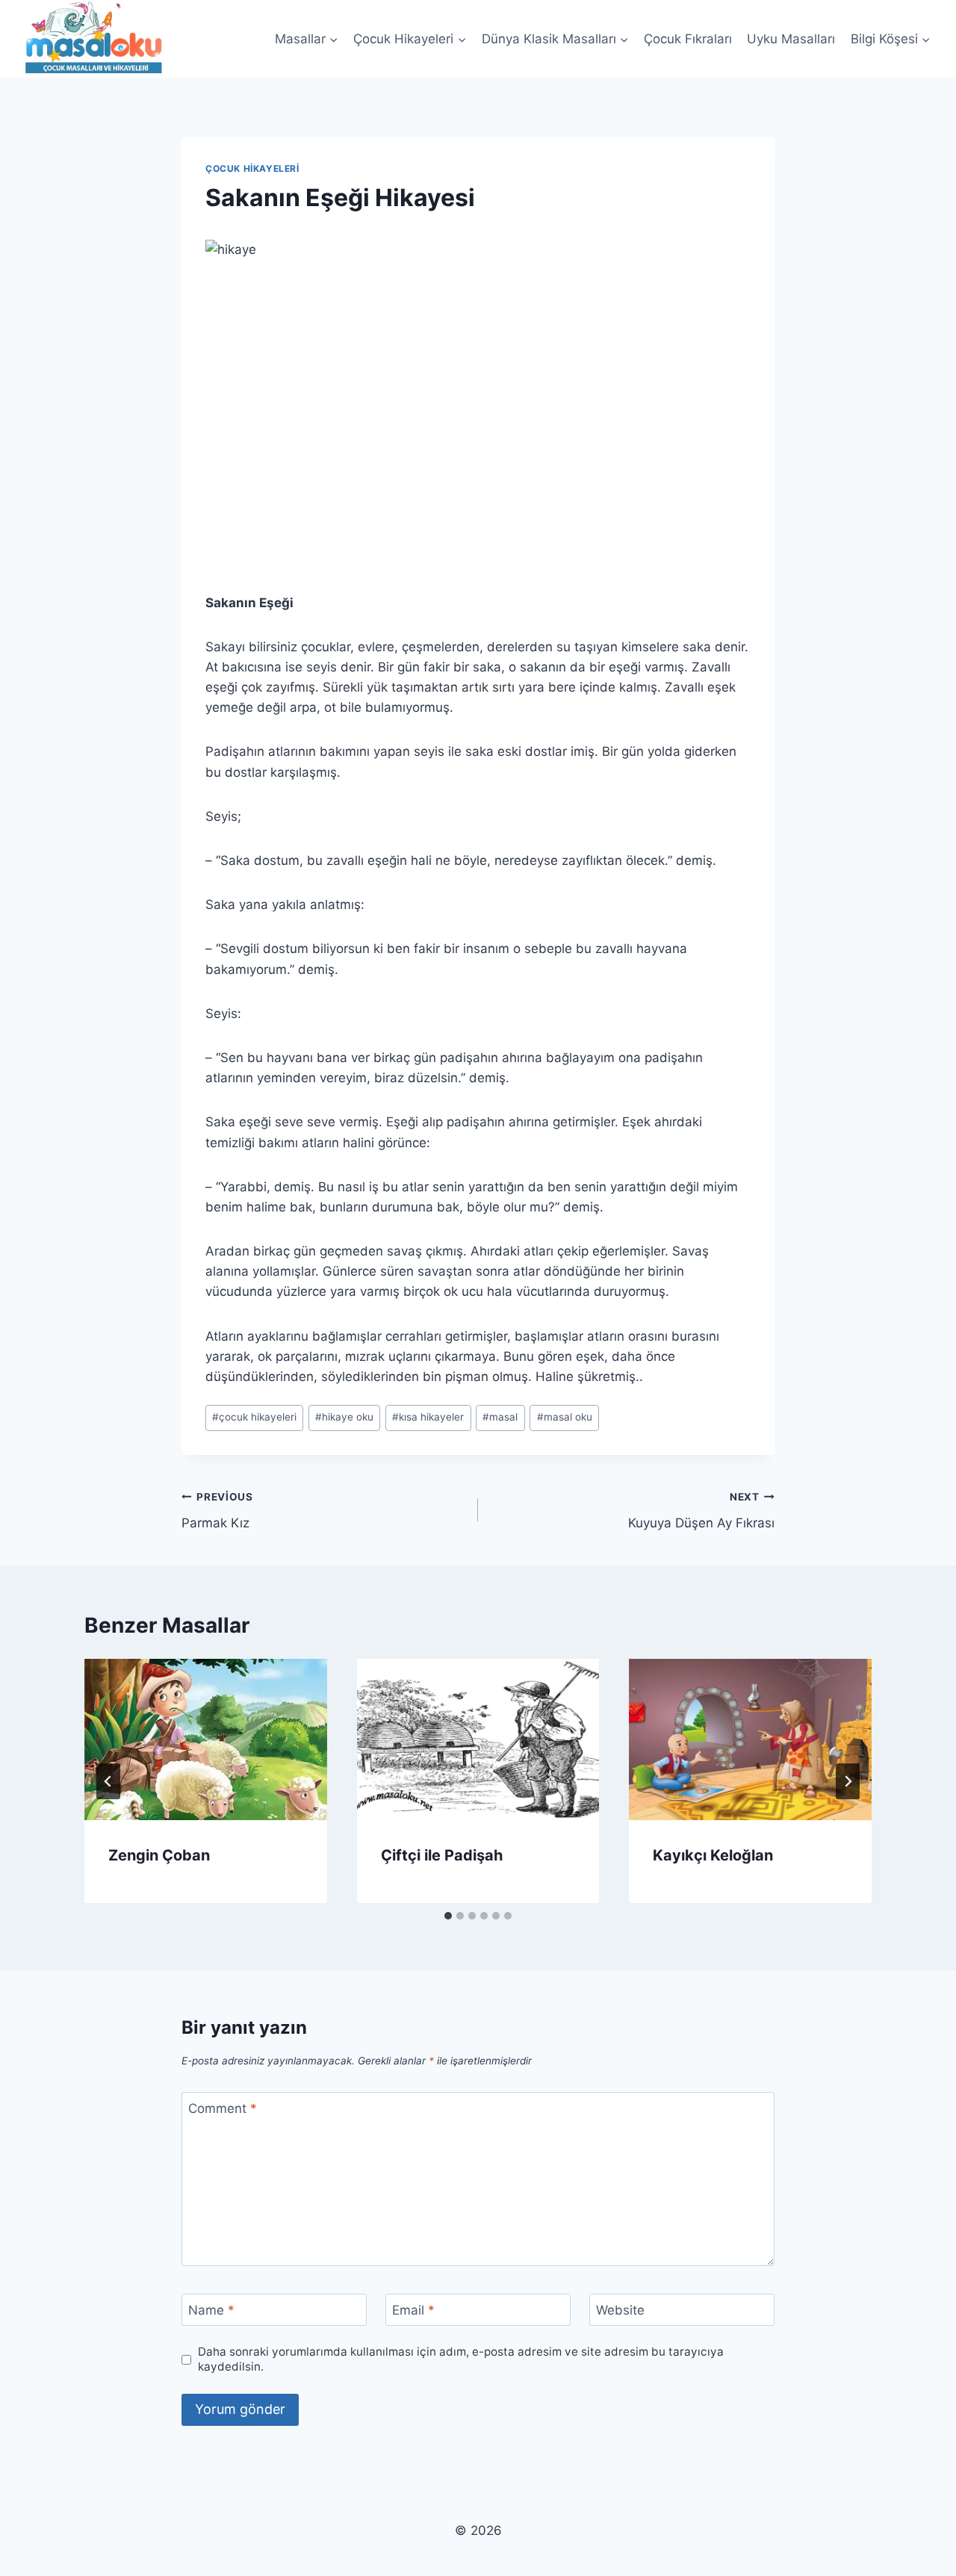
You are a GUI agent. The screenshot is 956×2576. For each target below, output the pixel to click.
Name (211, 2310)
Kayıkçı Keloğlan (713, 1855)
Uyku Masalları (791, 39)
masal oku (565, 1417)
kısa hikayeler (428, 1417)
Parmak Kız (217, 1511)
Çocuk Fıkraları (688, 39)
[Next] (848, 1781)
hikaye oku (344, 1417)
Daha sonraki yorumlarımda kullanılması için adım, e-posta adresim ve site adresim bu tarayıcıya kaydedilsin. (461, 2359)
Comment (223, 2108)
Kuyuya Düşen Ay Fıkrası (701, 1511)
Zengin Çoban (159, 1855)
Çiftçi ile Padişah (442, 1855)
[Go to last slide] (108, 1781)
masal (500, 1417)
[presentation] (206, 1739)
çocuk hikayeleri (254, 1417)
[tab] (448, 1916)
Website (620, 2310)
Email (413, 2310)
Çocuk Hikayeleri (252, 168)
